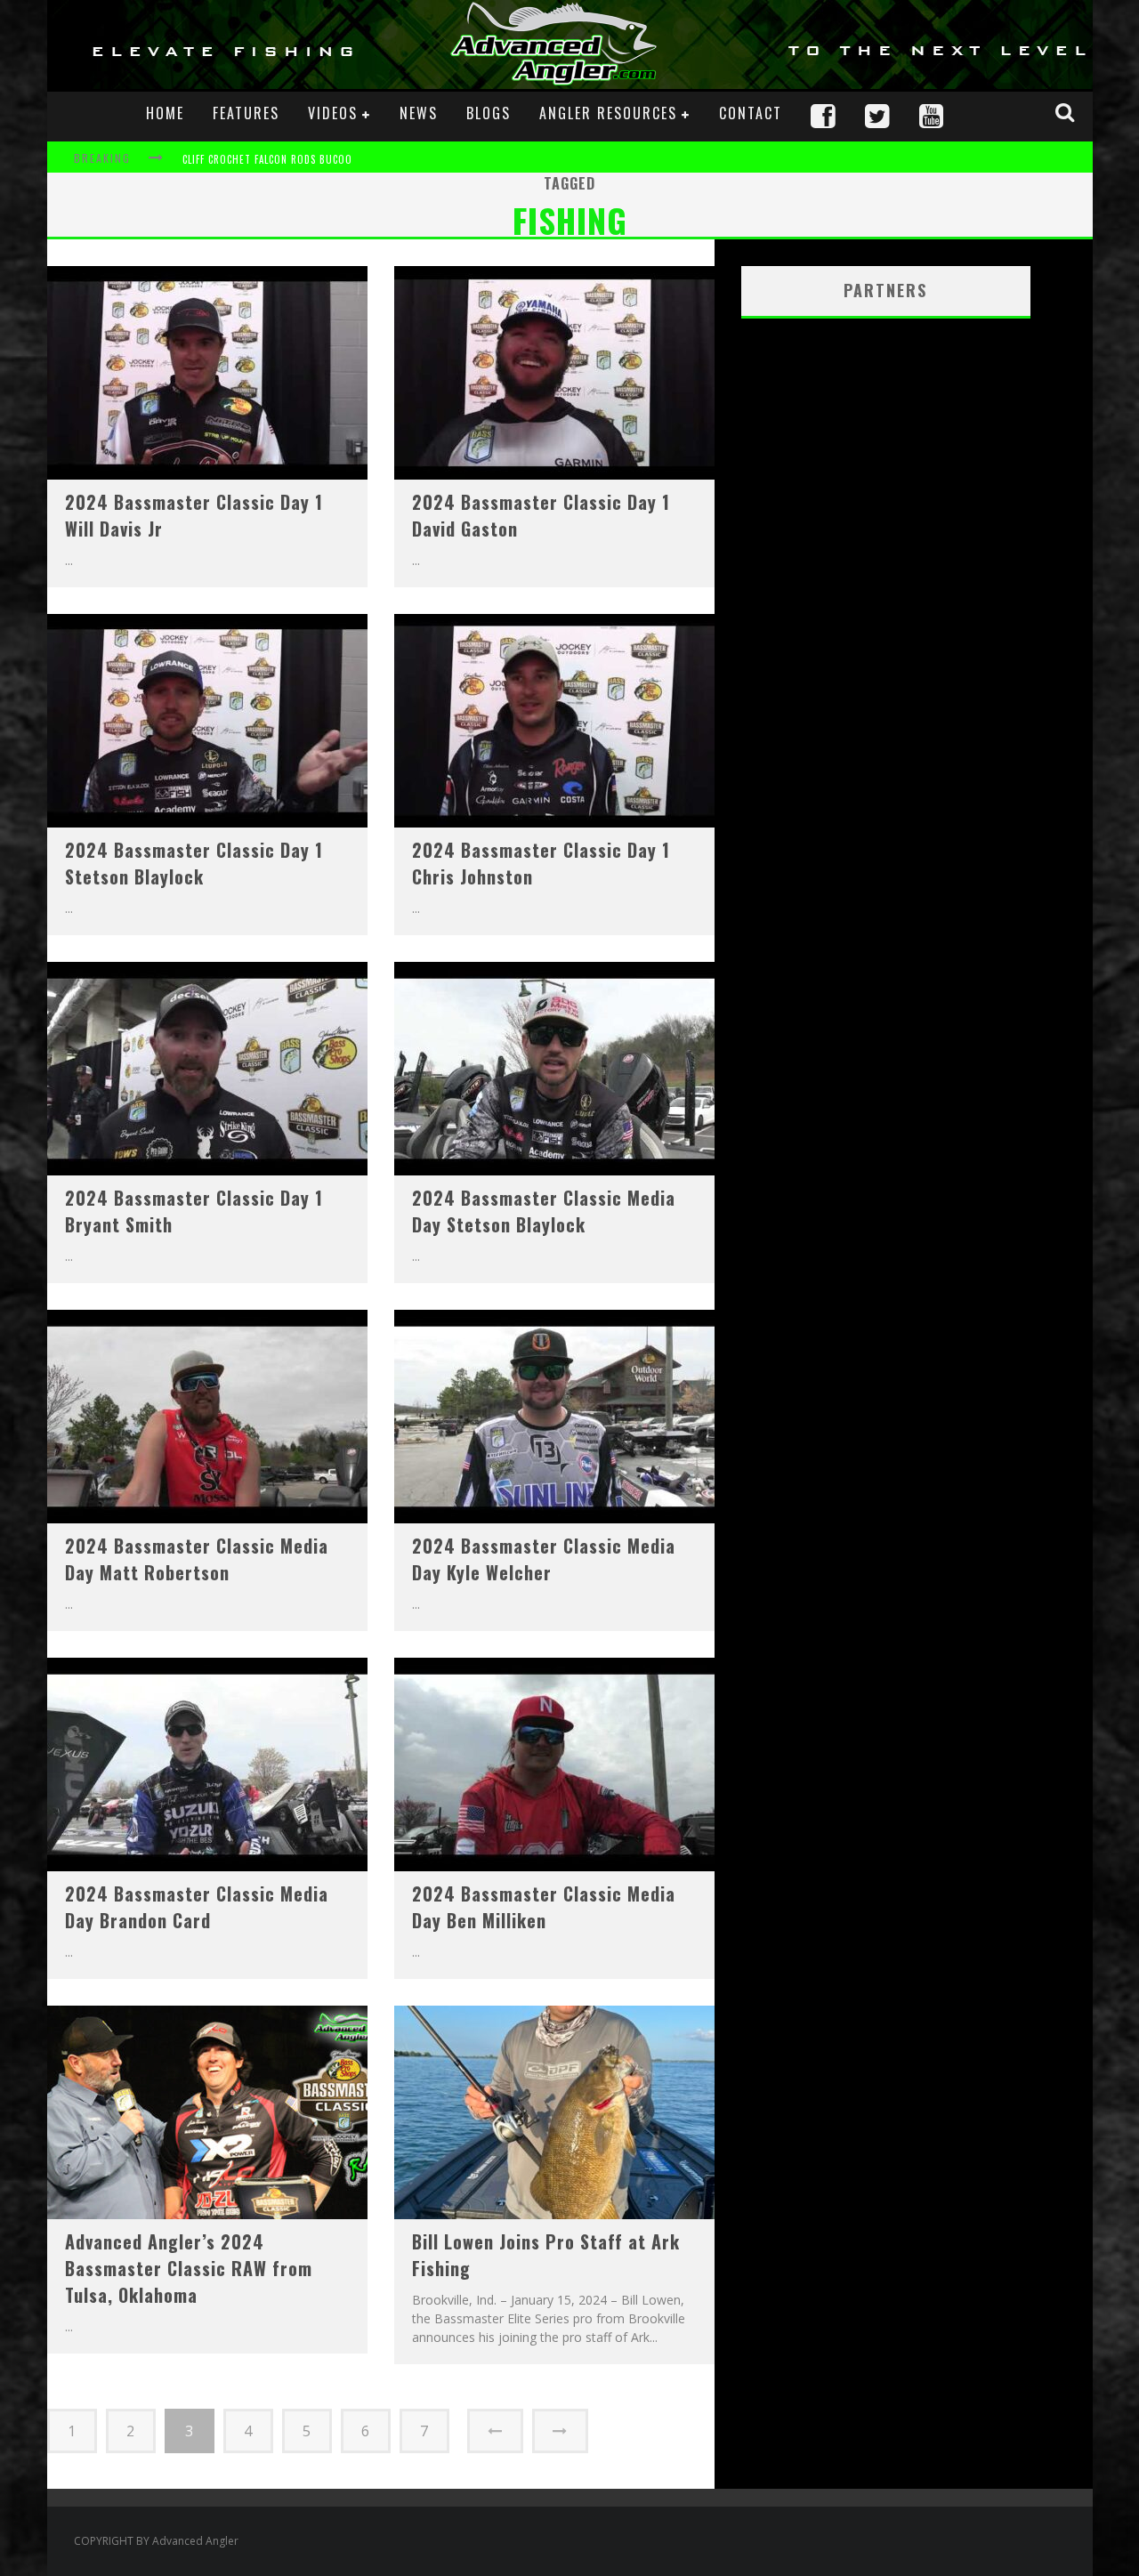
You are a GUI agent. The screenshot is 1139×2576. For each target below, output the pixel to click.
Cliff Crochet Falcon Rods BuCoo (267, 159)
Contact (751, 113)
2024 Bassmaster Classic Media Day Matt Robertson (197, 1559)
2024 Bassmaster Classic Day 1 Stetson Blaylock (194, 863)
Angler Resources (608, 113)
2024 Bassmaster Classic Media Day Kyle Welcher (544, 1559)
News (419, 113)
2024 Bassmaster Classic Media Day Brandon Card (197, 1907)
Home (165, 113)
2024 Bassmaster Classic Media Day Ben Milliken (544, 1907)
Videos (333, 113)
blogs (489, 113)
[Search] (1067, 112)
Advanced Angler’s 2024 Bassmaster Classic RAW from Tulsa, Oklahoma (189, 2268)
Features (246, 113)
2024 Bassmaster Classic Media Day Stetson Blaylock (544, 1211)
